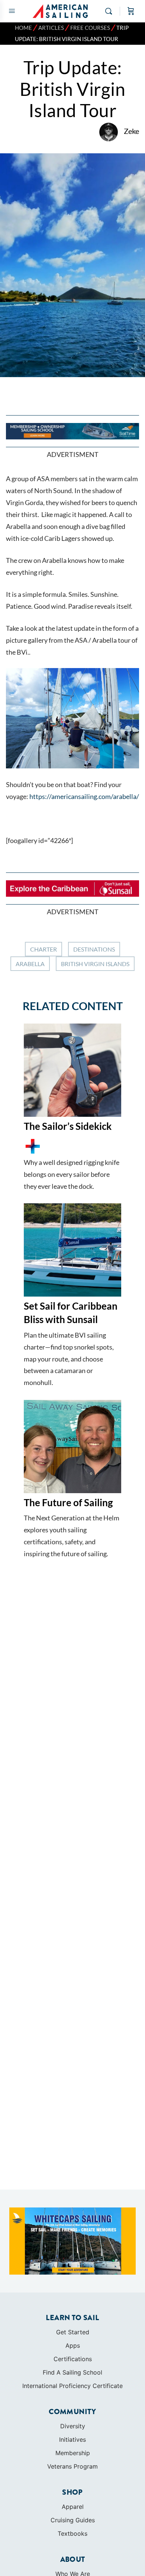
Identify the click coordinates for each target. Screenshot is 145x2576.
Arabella (30, 964)
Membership (73, 2453)
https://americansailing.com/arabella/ (84, 796)
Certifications (73, 2359)
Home (23, 28)
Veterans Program (72, 2466)
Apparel (73, 2507)
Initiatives (72, 2439)
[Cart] (131, 11)
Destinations (94, 949)
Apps (73, 2345)
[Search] (110, 11)
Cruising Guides (73, 2520)
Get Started (73, 2332)
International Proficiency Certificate (72, 2386)
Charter (43, 949)
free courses (90, 28)
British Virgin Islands (95, 964)
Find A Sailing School (72, 2372)
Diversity (73, 2426)
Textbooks (72, 2533)
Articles (51, 28)
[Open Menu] (12, 11)
